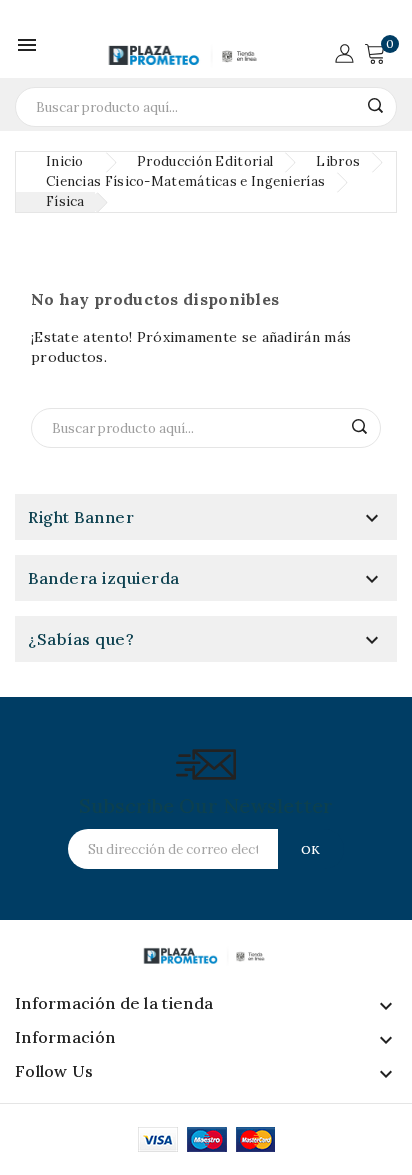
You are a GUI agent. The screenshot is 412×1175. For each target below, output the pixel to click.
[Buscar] (375, 105)
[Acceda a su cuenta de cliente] (344, 51)
